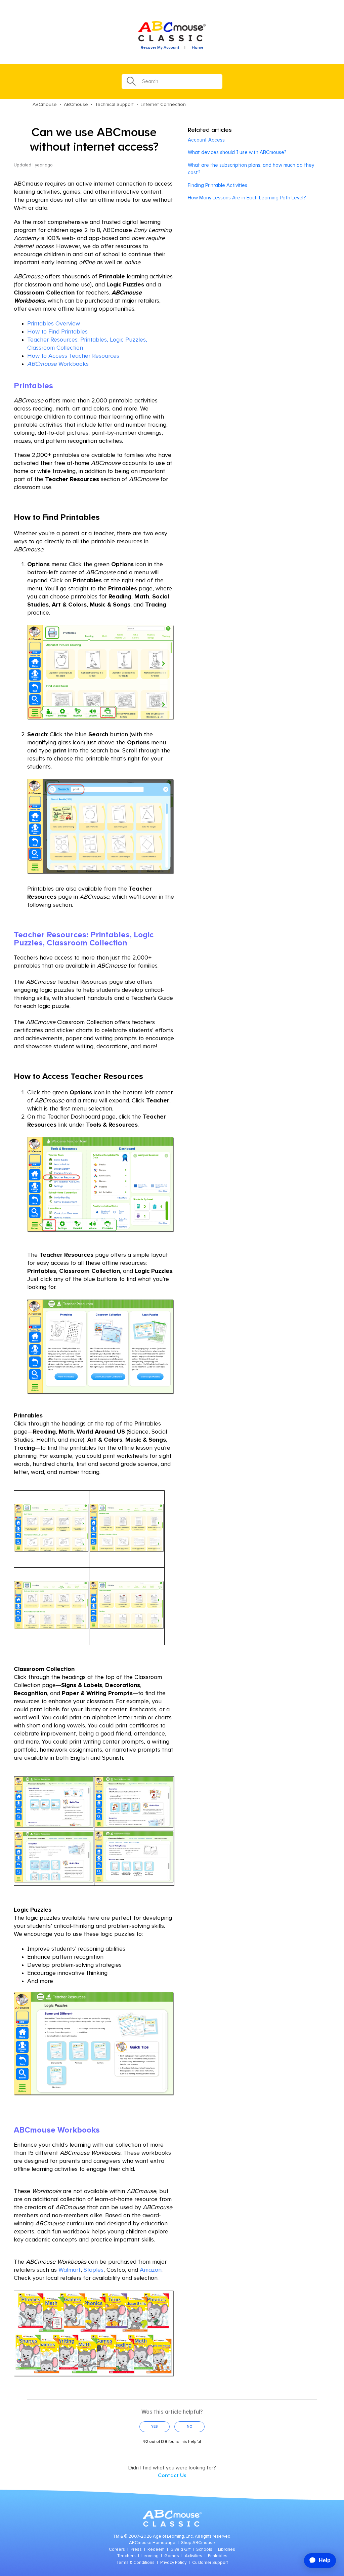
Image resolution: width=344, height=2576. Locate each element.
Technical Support (114, 105)
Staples (94, 2270)
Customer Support (210, 2563)
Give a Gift (180, 2550)
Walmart (70, 2270)
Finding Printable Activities (218, 185)
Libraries (227, 2550)
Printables (218, 2556)
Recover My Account (160, 48)
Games (172, 2556)
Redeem (156, 2550)
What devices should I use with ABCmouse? (237, 152)
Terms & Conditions (135, 2563)
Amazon (151, 2270)
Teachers (126, 2556)
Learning (150, 2556)
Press (136, 2550)
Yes (155, 2427)
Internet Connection (163, 105)
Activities (193, 2556)
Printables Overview (54, 324)
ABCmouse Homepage (152, 2543)
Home (198, 48)
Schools (204, 2550)
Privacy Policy (173, 2563)
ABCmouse (45, 105)
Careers (117, 2550)
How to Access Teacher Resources (73, 356)
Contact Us (172, 2475)
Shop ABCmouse (198, 2543)
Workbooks (58, 364)
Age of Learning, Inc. (173, 2536)
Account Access (206, 140)
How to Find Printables (57, 332)
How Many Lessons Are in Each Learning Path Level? (247, 198)
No (190, 2427)
